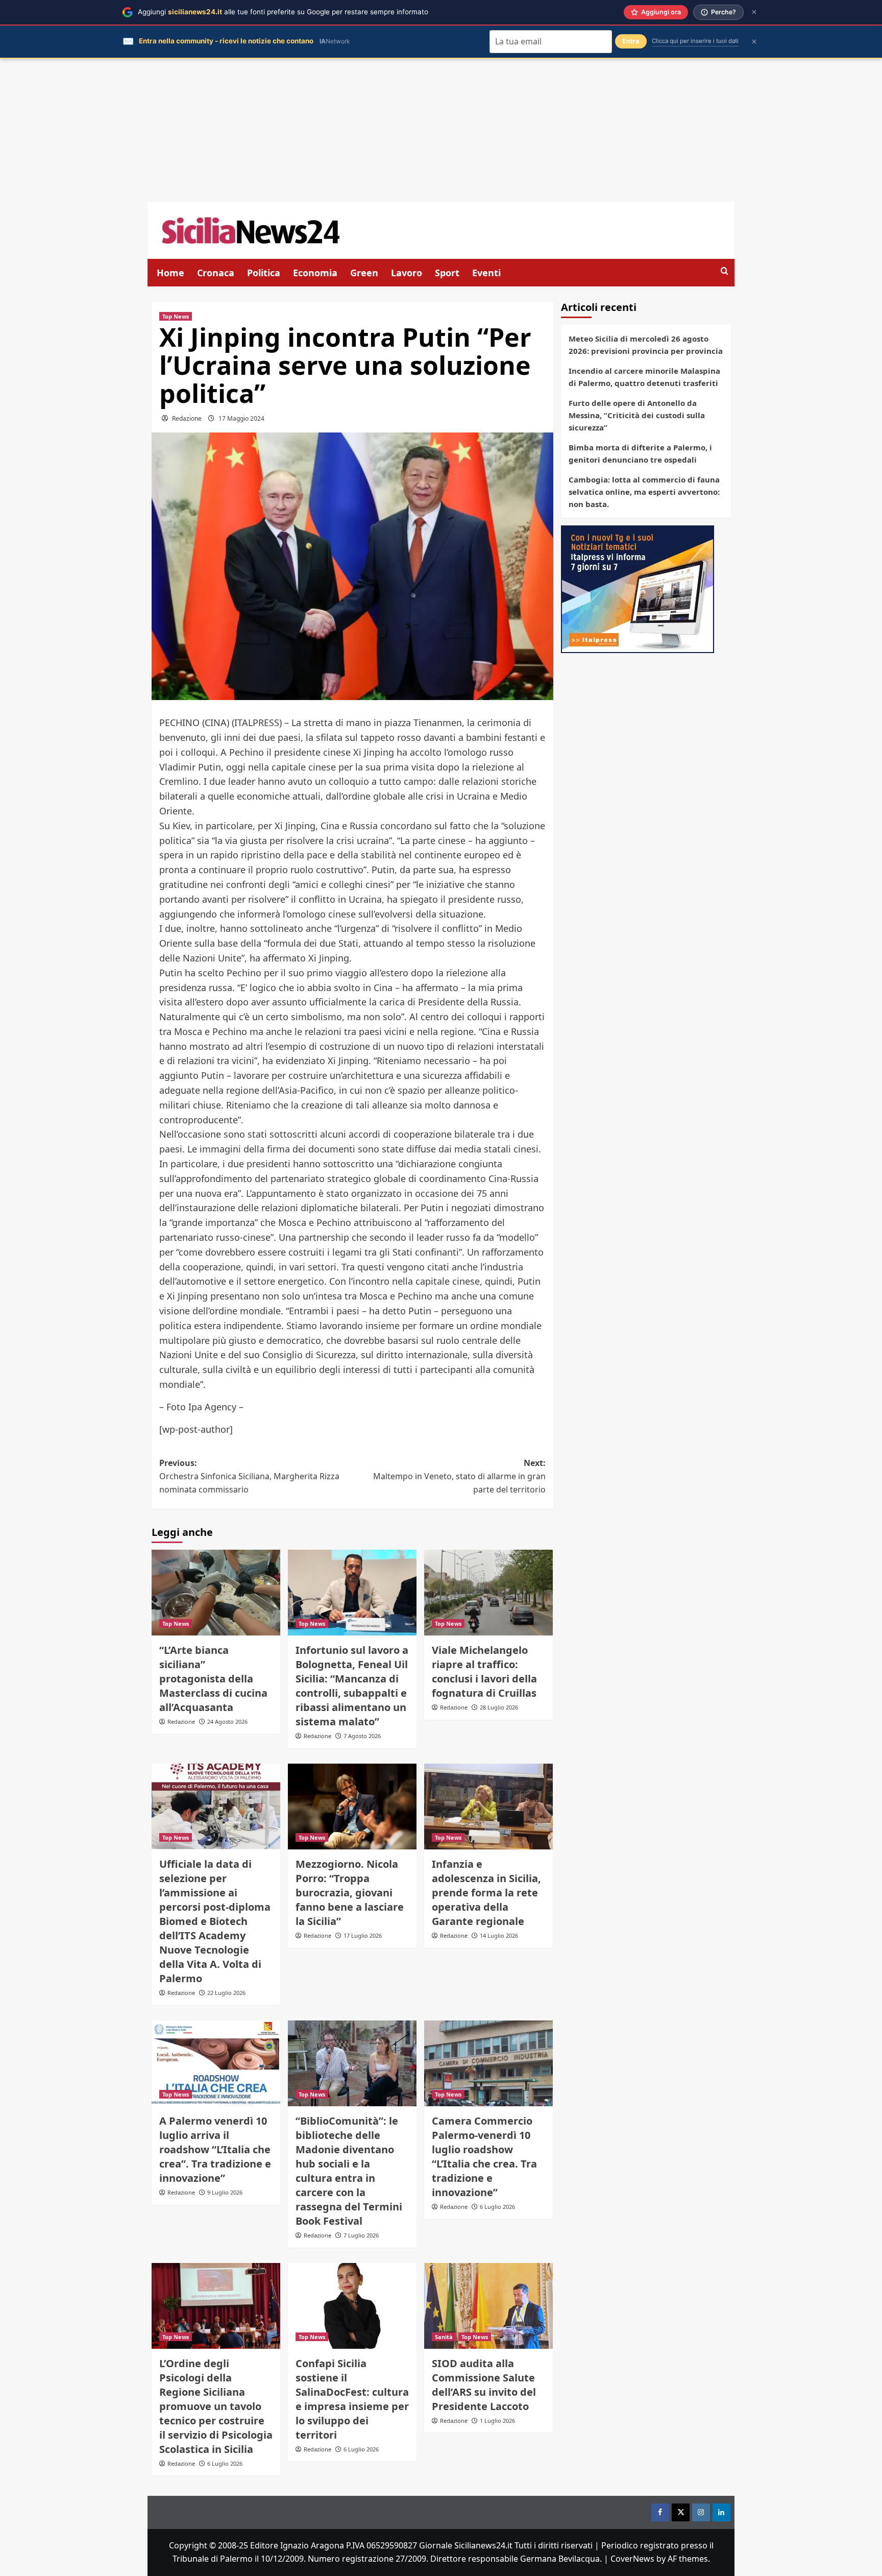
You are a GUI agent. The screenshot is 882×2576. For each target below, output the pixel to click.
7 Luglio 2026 (361, 2235)
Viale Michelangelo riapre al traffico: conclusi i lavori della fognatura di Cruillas (484, 1671)
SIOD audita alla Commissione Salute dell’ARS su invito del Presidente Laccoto (484, 2385)
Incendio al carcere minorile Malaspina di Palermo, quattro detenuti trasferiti (644, 377)
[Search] (725, 271)
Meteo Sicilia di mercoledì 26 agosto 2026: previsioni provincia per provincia (646, 345)
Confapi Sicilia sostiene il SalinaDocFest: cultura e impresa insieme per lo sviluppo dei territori (352, 2399)
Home (170, 273)
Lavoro (407, 273)
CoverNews (632, 2559)
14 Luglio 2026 (499, 1935)
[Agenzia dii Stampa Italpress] (638, 588)
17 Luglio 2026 (363, 1935)
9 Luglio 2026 (225, 2192)
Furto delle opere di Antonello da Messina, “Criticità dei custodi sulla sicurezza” (637, 415)
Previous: (249, 1476)
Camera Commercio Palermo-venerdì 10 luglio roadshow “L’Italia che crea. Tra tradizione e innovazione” (484, 2157)
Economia (315, 273)
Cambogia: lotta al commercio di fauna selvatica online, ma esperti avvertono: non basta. (644, 492)
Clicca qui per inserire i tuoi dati (695, 41)
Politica (264, 273)
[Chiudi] (754, 12)
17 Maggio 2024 (241, 418)
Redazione (187, 418)
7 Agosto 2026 (362, 1736)
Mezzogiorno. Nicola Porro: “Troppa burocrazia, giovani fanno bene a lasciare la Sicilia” (350, 1893)
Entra (631, 41)
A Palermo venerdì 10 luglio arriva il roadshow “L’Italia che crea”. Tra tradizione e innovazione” (215, 2149)
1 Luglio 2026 (497, 2421)
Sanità (444, 2337)
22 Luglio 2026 (226, 1993)
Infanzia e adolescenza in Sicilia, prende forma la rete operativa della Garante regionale (486, 1893)
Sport (447, 273)
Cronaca (216, 273)
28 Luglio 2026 (499, 1707)
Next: (459, 1476)
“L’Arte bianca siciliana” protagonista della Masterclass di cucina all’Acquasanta (213, 1679)
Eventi (486, 273)
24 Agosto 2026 (227, 1722)
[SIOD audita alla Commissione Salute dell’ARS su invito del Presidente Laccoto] (488, 2306)
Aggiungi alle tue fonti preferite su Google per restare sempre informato (283, 12)
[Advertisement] (441, 130)
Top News (176, 316)
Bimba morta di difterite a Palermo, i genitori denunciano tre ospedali (640, 453)
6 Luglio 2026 (497, 2207)
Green (364, 273)
